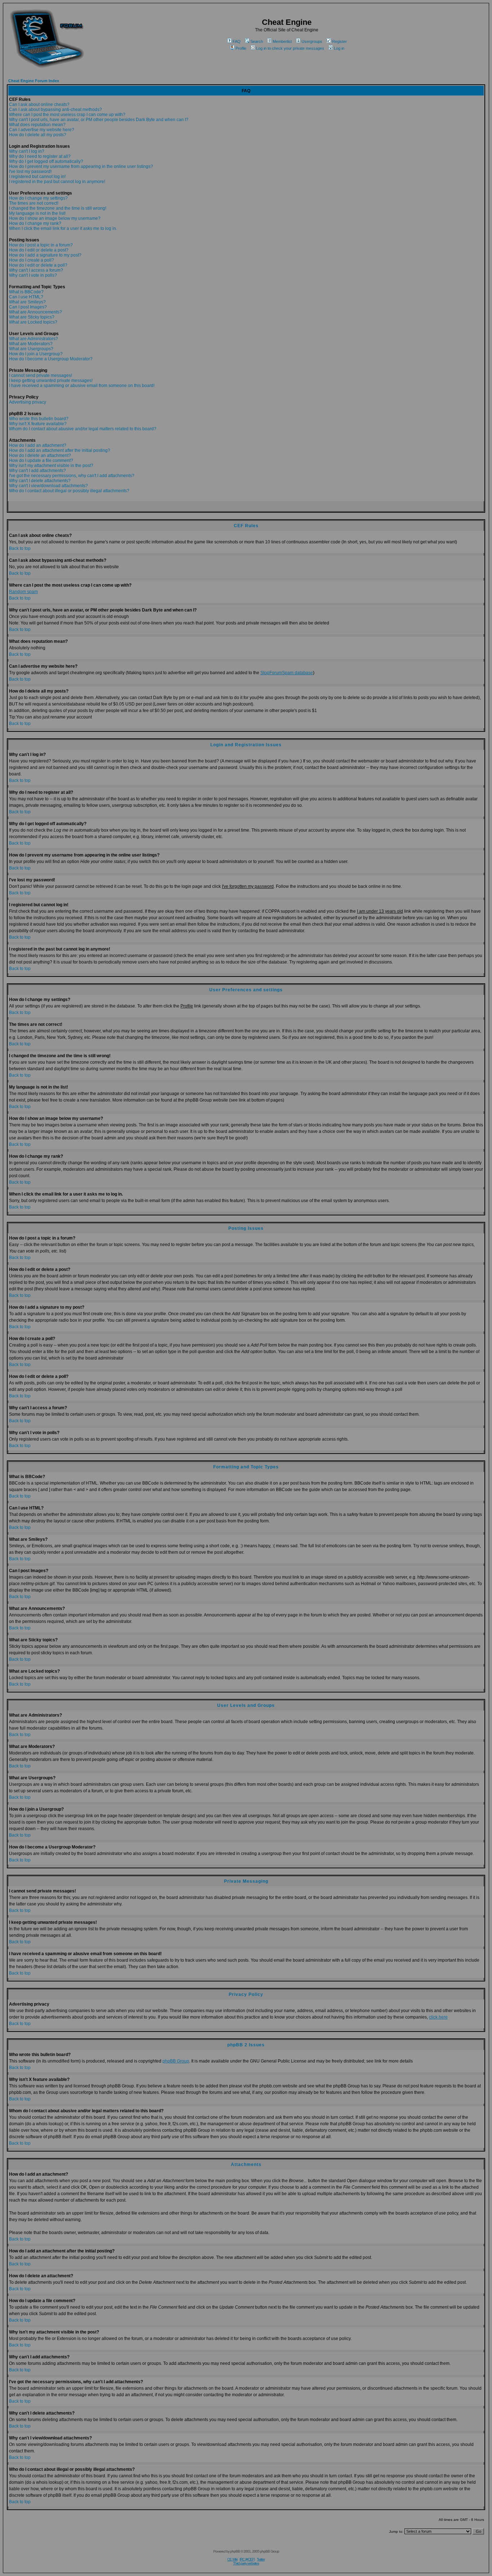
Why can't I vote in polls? (33, 275)
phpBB (235, 2551)
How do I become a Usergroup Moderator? (51, 359)
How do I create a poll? (32, 260)
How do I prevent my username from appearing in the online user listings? (81, 166)
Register (339, 41)
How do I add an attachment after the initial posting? (60, 450)
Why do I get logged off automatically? (46, 161)
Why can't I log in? (27, 151)
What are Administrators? (33, 339)
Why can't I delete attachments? (40, 481)
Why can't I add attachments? (37, 471)
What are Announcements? (35, 312)
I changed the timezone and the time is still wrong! (58, 208)
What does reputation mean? (37, 125)
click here (438, 2017)
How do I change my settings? (38, 198)
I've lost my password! (30, 172)
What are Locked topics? (33, 322)
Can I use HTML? (26, 297)
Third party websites (246, 2563)
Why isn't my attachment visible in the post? (51, 466)
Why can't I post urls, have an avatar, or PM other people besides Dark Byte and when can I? (99, 120)
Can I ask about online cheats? (39, 104)
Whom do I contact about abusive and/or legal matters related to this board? (83, 429)
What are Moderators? (31, 344)
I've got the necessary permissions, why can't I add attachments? (72, 476)
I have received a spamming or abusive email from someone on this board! (82, 386)
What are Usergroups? (31, 349)
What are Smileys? (27, 302)
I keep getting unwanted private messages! (51, 381)
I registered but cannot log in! (37, 177)
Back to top (20, 548)
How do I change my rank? (35, 223)
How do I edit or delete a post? (39, 250)
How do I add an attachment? (38, 445)
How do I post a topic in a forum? (41, 245)
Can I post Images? (28, 307)
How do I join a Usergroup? (36, 354)
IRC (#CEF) (247, 2559)
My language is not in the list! (37, 213)
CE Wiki (232, 2559)
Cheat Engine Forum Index (34, 81)
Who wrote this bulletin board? (39, 419)
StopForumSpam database (287, 673)
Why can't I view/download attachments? (48, 486)
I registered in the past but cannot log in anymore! (57, 182)
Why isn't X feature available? (38, 424)
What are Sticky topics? (32, 317)
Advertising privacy (28, 402)
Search (257, 41)
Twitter (261, 2559)
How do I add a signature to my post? (45, 255)
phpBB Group (176, 2061)
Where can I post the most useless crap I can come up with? (67, 115)
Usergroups (312, 41)
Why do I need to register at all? (40, 156)
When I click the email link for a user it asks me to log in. (63, 228)
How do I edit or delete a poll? (38, 265)
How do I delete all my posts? (38, 135)
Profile (241, 48)
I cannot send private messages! (41, 375)
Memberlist (282, 41)
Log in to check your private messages (290, 48)
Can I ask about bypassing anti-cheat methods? (55, 110)
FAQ (237, 41)
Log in (339, 48)
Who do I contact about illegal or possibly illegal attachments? (69, 491)
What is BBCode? (26, 292)
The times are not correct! (34, 203)
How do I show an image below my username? (55, 218)
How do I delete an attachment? (40, 455)
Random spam (23, 592)
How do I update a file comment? (41, 461)
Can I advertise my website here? (42, 130)
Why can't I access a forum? (36, 270)
